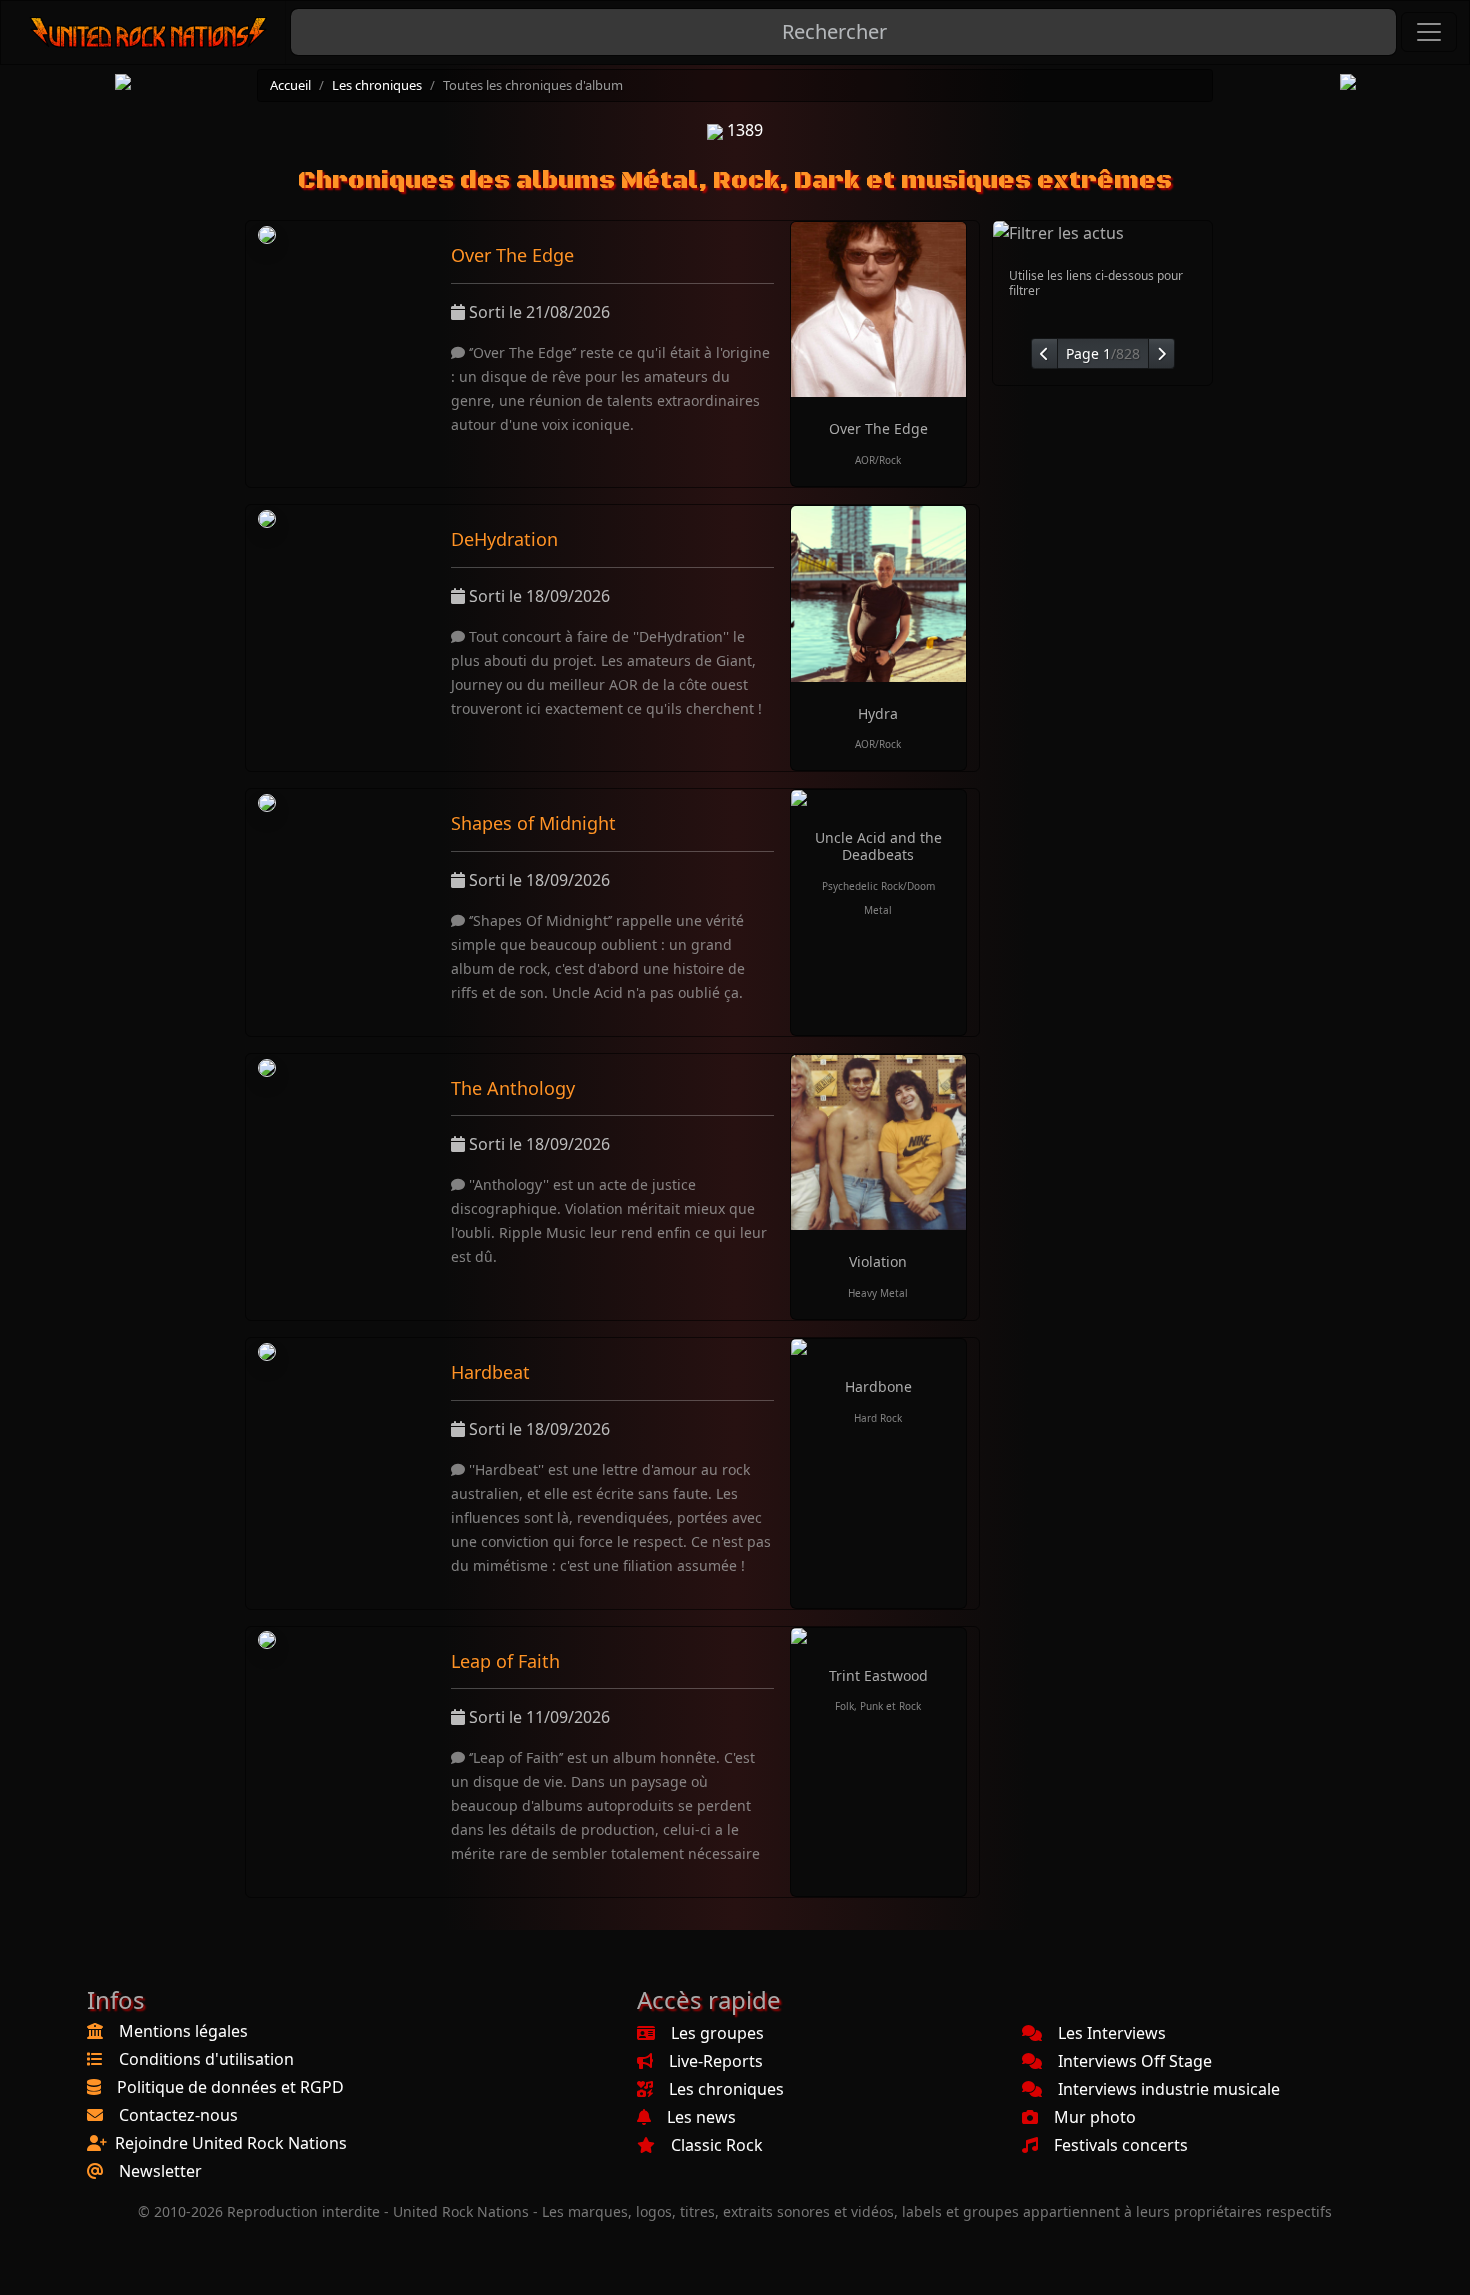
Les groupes (717, 2033)
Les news (701, 2117)
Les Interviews (1112, 2033)
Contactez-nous (178, 2115)
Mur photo (1095, 2117)
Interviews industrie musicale (1169, 2089)
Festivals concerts (1121, 2145)
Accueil (290, 85)
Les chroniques (377, 85)
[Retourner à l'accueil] (149, 32)
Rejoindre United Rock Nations (231, 2143)
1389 (743, 130)
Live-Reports (716, 2061)
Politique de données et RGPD (230, 2087)
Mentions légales (183, 2031)
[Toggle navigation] (1429, 32)
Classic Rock (717, 2145)
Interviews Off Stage (1135, 2061)
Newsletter (160, 2171)
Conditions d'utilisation (206, 2059)
